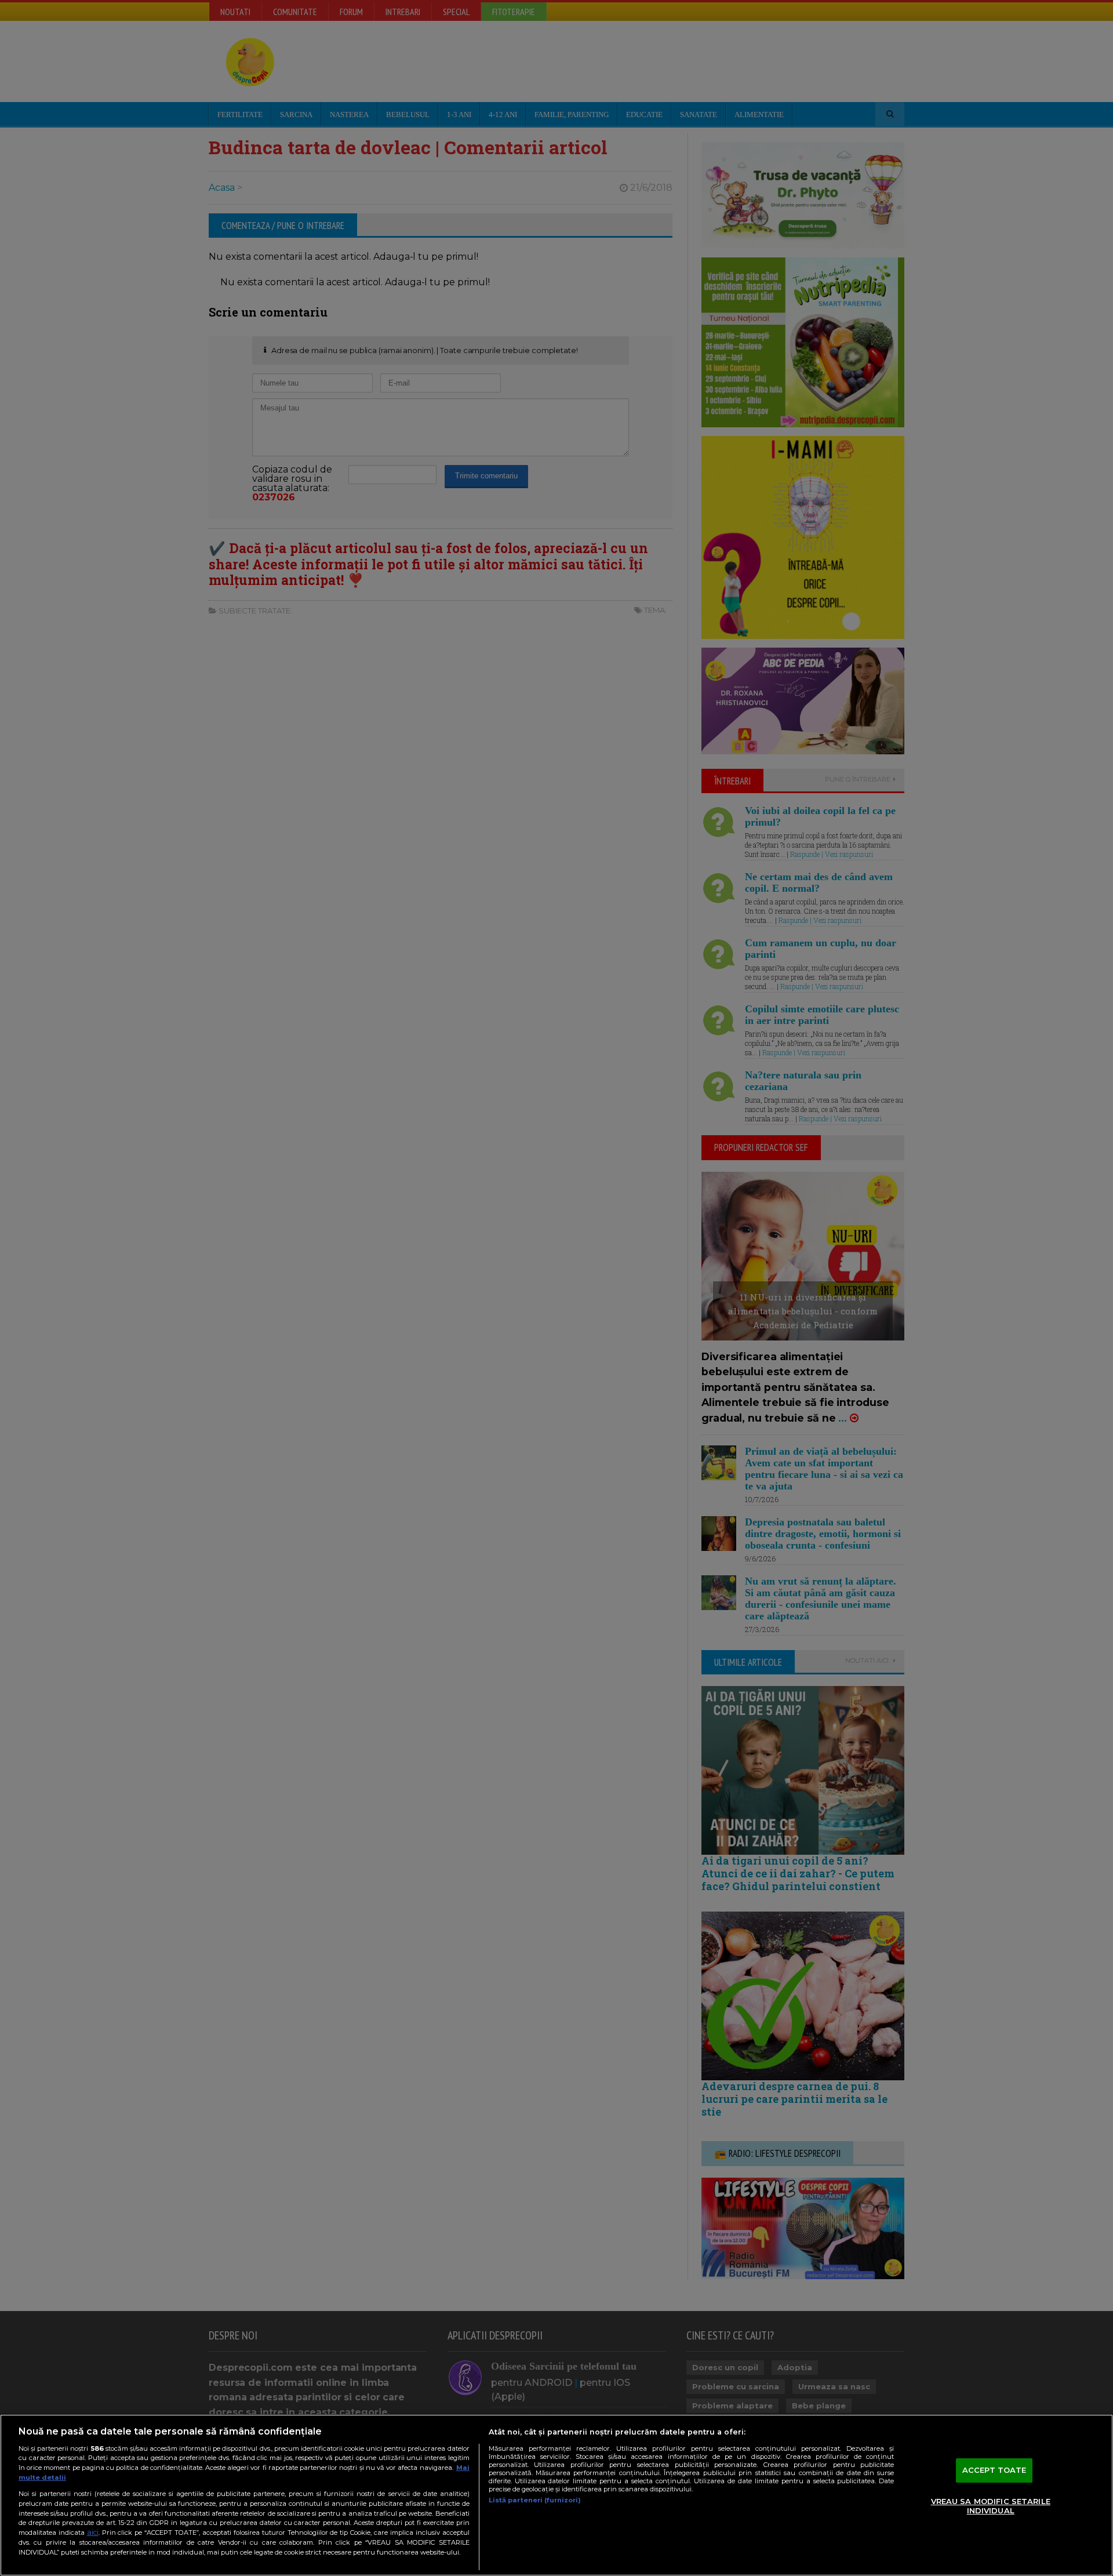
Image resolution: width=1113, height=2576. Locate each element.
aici (93, 2532)
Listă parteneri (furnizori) (535, 2500)
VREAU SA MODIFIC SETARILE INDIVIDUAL (991, 2506)
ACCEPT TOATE (994, 2470)
